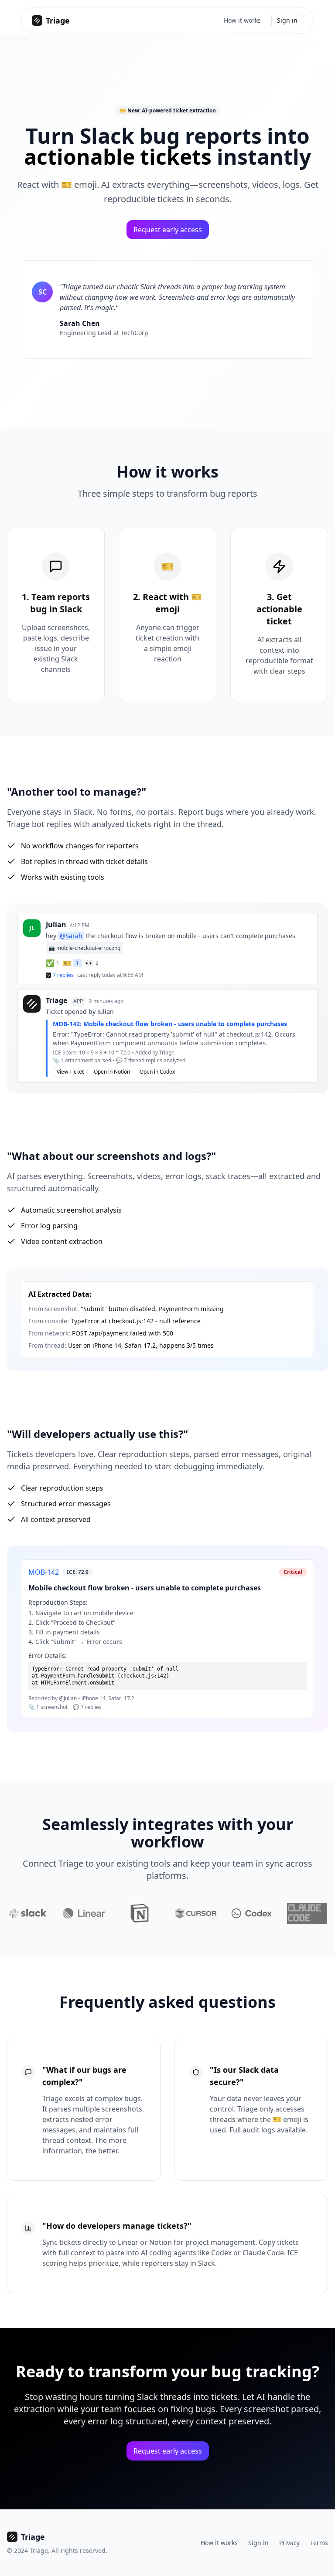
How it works (242, 20)
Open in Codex (157, 1072)
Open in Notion (112, 1072)
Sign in (287, 20)
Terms (319, 2543)
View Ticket (70, 1072)
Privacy (289, 2543)
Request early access (168, 230)
